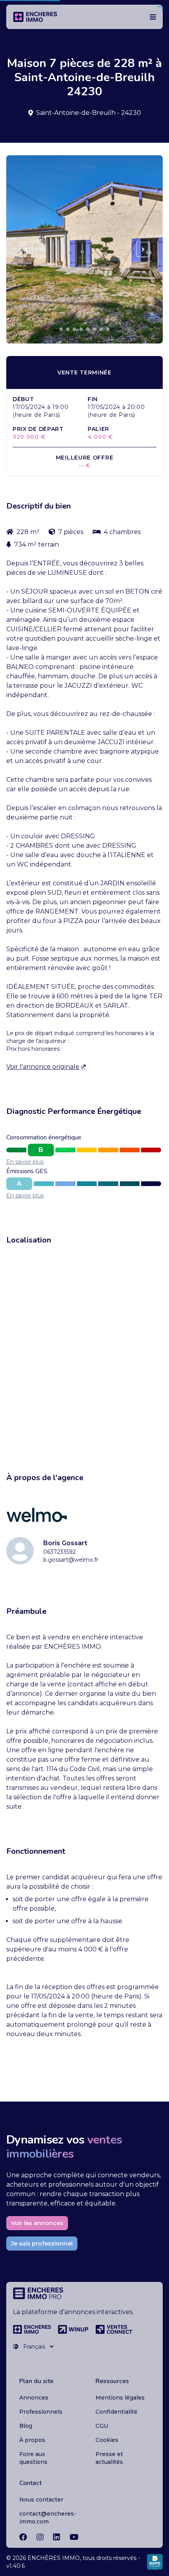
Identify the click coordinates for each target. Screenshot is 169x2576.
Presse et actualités (109, 2458)
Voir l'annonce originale (43, 1067)
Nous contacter (41, 2500)
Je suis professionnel (42, 2244)
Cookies (107, 2440)
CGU (102, 2426)
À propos (32, 2440)
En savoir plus (25, 1162)
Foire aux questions (33, 2458)
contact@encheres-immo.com (48, 2518)
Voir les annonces (37, 2223)
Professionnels (41, 2412)
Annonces (34, 2398)
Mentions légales (120, 2398)
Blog (26, 2426)
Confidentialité (117, 2412)
